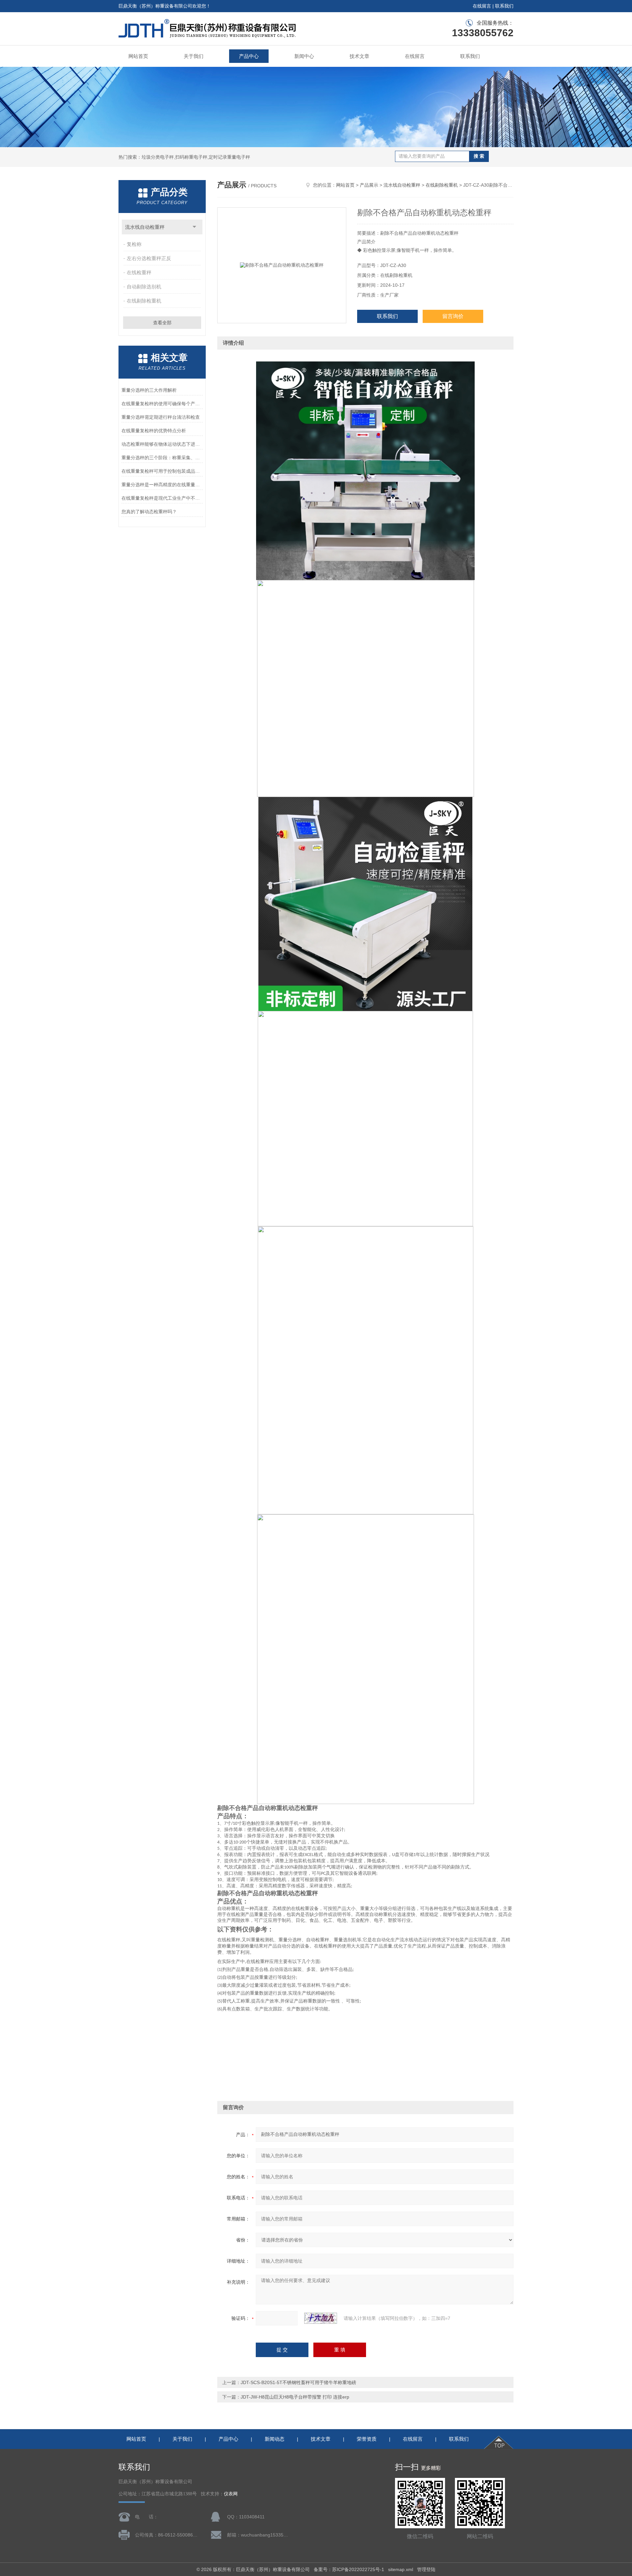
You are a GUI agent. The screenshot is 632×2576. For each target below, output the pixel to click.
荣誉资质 (367, 2439)
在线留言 (482, 6)
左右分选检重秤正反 (149, 258)
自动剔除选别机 (144, 287)
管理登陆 (426, 2569)
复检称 (134, 244)
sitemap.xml (401, 2569)
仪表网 (231, 2494)
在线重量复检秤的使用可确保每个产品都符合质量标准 (162, 404)
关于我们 (194, 56)
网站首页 (138, 56)
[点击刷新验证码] (321, 2318)
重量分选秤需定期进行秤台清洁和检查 (161, 417)
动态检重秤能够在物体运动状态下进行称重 (162, 444)
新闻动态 (275, 2439)
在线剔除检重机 (144, 301)
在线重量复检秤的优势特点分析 (154, 431)
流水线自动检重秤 (145, 227)
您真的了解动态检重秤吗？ (149, 512)
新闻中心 (304, 56)
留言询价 (453, 316)
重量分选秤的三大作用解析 (149, 390)
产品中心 (249, 56)
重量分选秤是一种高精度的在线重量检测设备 (162, 485)
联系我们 (504, 6)
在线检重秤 (139, 272)
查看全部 (162, 323)
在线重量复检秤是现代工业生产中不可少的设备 (162, 498)
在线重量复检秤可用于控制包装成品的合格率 (162, 471)
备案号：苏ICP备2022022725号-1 (349, 2569)
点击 (194, 227)
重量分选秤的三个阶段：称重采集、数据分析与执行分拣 (162, 458)
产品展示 (369, 185)
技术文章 (359, 56)
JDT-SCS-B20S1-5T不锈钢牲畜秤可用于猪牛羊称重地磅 (298, 2382)
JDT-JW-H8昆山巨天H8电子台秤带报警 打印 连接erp (295, 2397)
